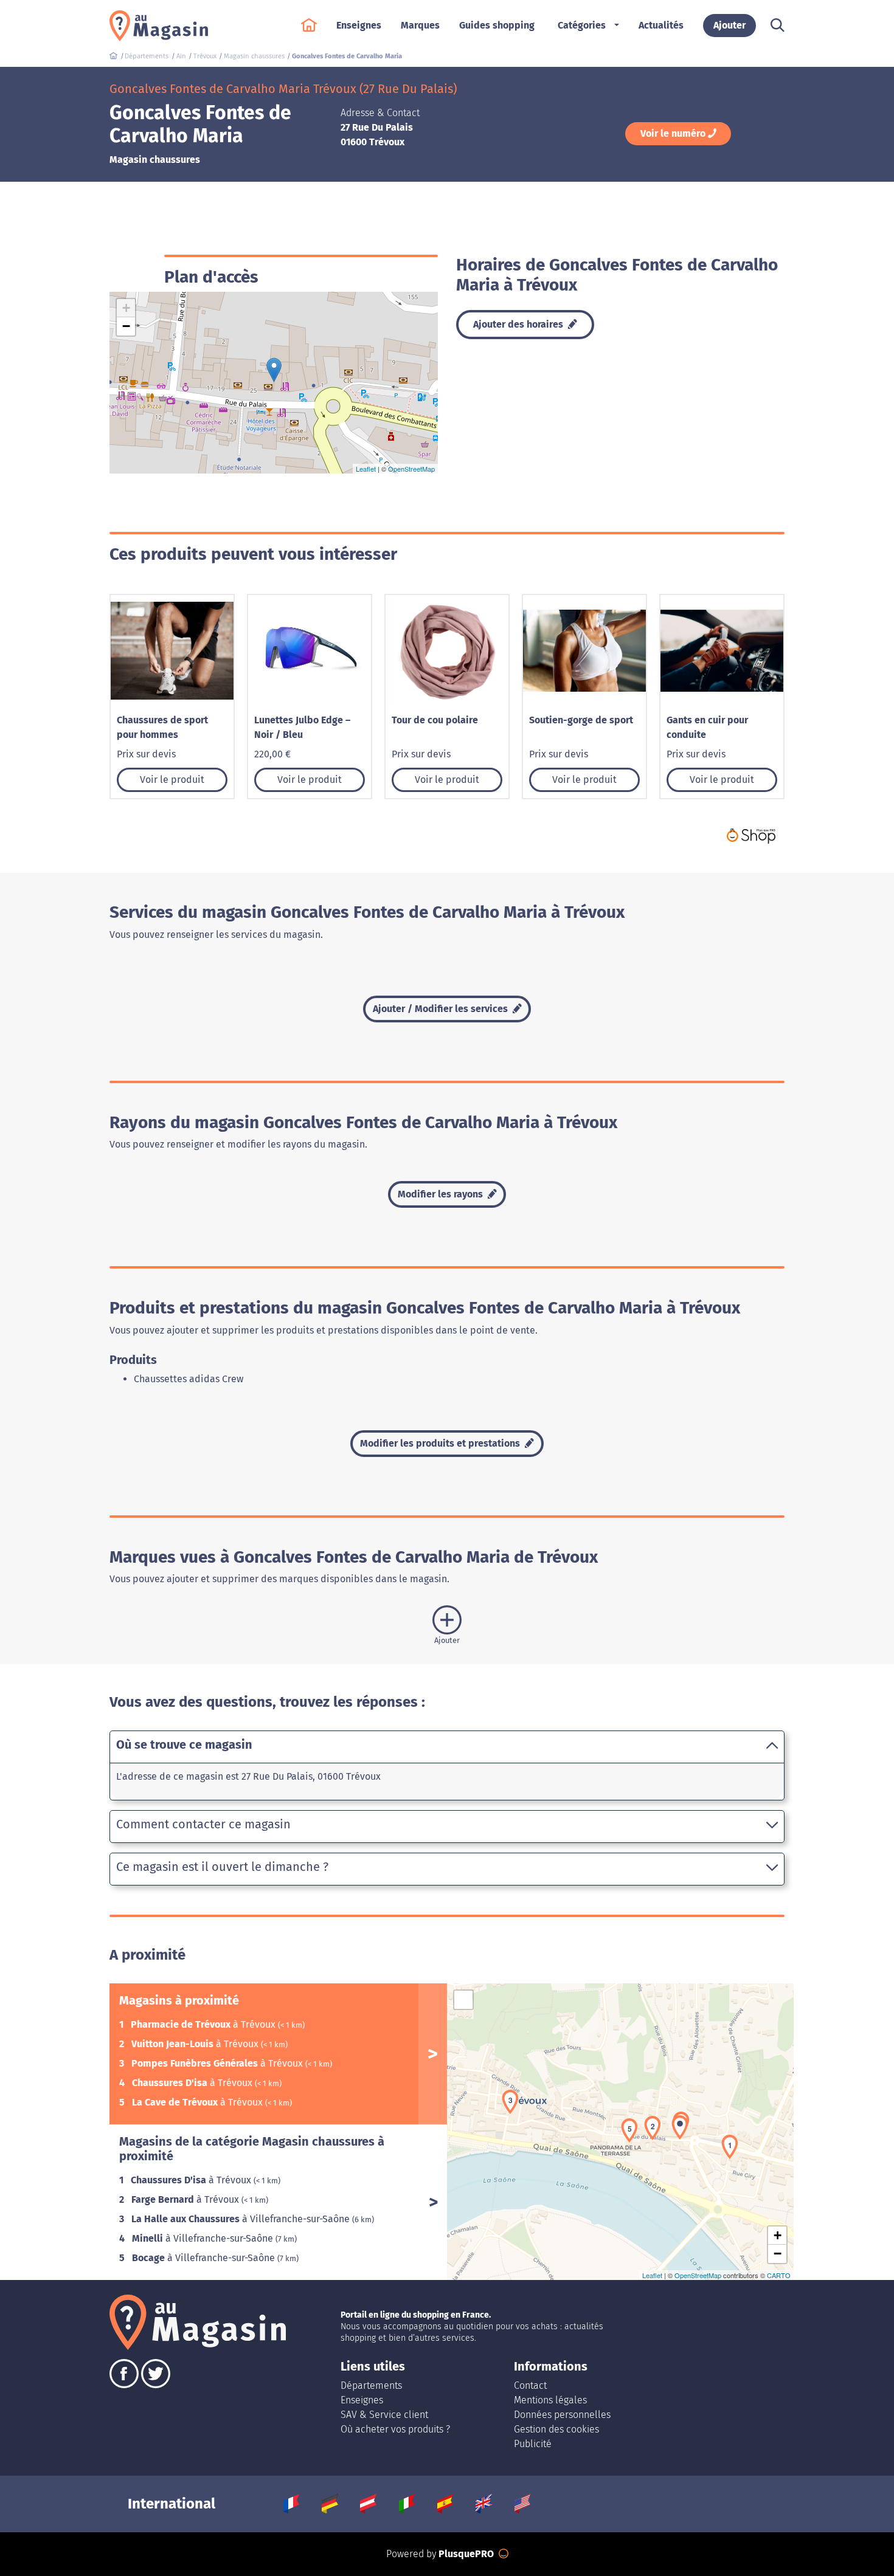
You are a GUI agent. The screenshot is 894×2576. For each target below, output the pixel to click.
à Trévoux (204, 2024)
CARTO (779, 2275)
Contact (530, 2385)
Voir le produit (172, 780)
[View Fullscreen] (463, 2000)
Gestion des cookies (556, 2429)
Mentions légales (550, 2400)
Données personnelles (562, 2415)
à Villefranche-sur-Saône (242, 2219)
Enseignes (362, 2400)
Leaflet (366, 469)
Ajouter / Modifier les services (442, 1009)
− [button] (126, 326)
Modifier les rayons (442, 1194)
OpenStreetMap (411, 469)
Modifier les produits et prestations (441, 1443)
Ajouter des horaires (519, 324)
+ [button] (126, 308)
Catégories (582, 25)
